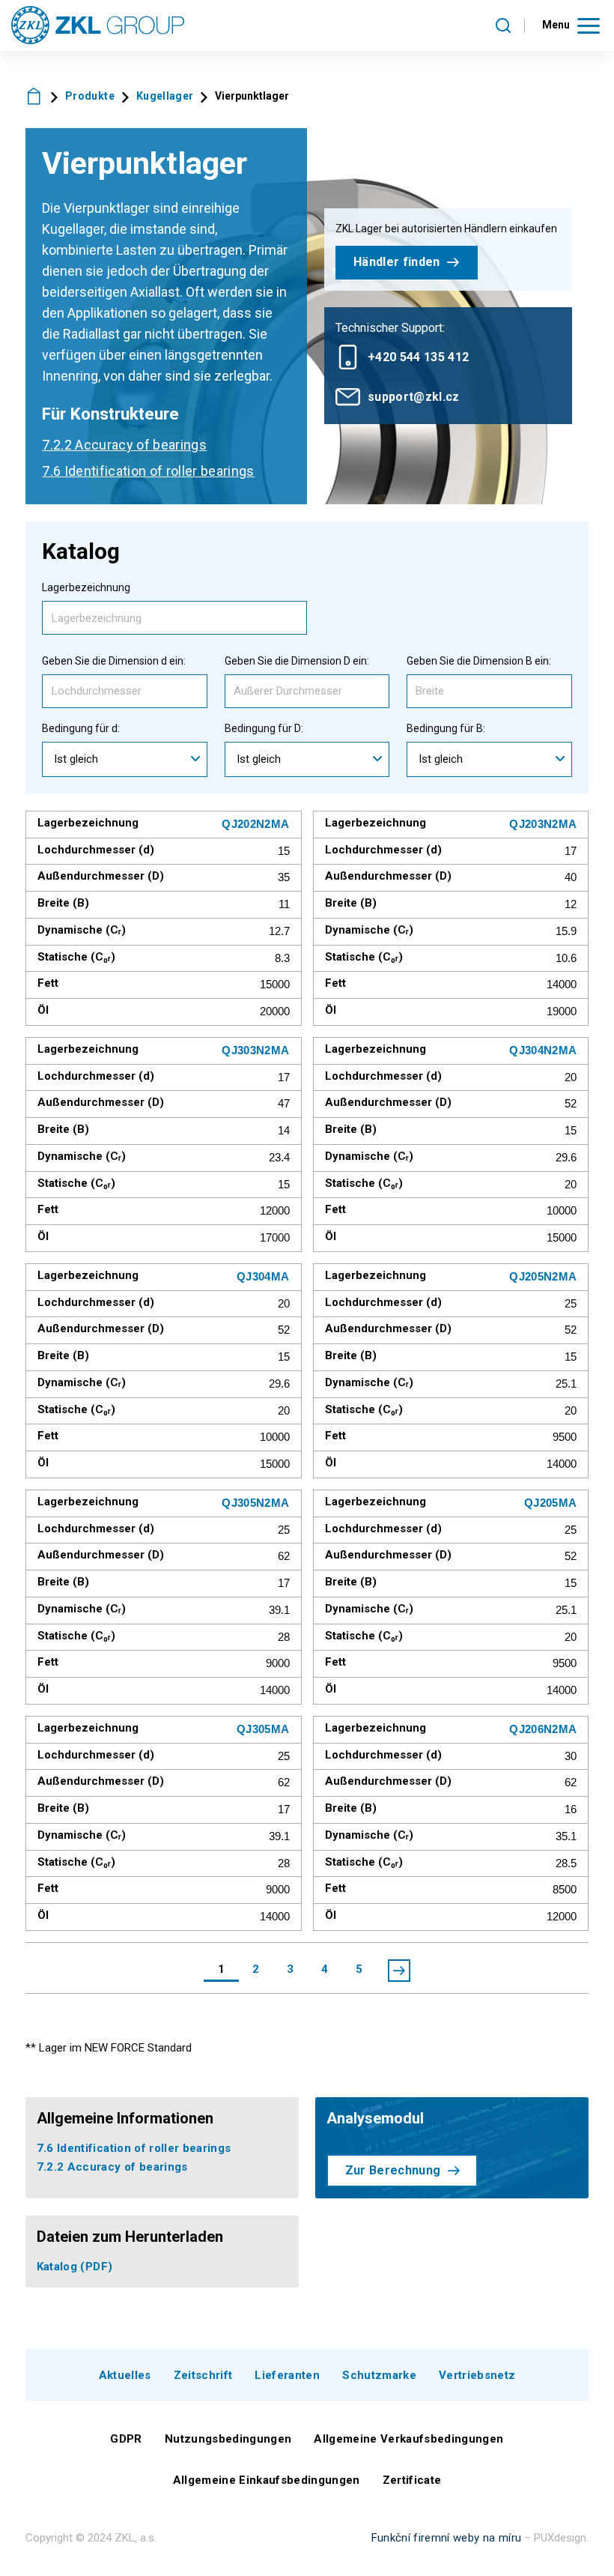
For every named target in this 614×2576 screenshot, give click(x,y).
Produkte (90, 96)
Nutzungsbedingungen (228, 2439)
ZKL (34, 96)
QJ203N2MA (543, 824)
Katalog (75, 2267)
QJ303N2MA (255, 1050)
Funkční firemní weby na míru (447, 2538)
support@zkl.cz (414, 397)
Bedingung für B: (446, 728)
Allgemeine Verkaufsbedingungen (408, 2439)
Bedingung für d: (81, 728)
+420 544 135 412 (418, 357)
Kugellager (165, 96)
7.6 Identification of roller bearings (148, 471)
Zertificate (412, 2480)
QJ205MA (550, 1503)
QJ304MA (263, 1276)
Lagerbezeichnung (86, 587)
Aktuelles (125, 2375)
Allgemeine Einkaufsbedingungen (267, 2480)
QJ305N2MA (255, 1503)
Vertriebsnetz (477, 2375)
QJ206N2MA (543, 1729)
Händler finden (397, 262)
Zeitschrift (203, 2375)
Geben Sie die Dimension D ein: (297, 661)
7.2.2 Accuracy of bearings (124, 445)
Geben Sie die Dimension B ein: (479, 661)
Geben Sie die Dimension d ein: (114, 661)
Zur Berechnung (393, 2170)
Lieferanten (287, 2375)
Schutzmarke (379, 2375)
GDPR (126, 2439)
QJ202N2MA (255, 824)
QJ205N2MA (543, 1276)
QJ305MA (263, 1729)
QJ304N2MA (543, 1050)
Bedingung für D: (264, 728)
